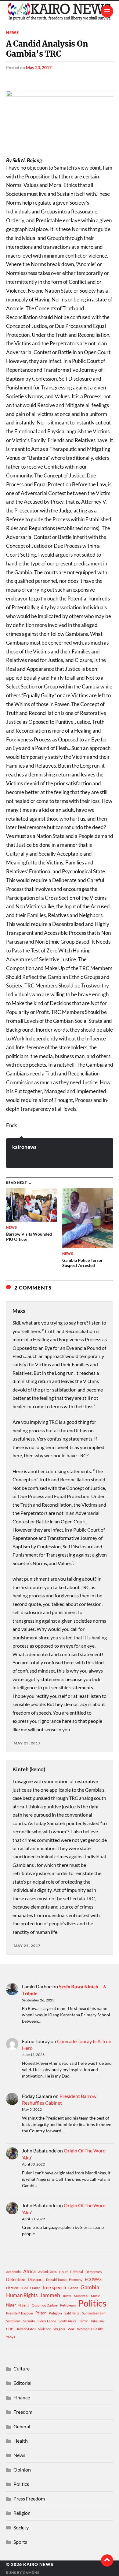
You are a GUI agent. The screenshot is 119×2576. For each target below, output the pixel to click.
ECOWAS (93, 2279)
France (35, 2288)
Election (12, 2288)
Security (29, 2321)
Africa (29, 2271)
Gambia (90, 2287)
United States (26, 2329)
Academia (13, 2272)
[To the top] (107, 2560)
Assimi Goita (47, 2272)
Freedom (23, 2412)
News (13, 33)
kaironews (24, 1147)
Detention (16, 2279)
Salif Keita (72, 2313)
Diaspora (36, 2279)
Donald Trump (56, 2280)
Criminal (77, 2272)
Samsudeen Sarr (94, 2313)
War (71, 2329)
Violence (45, 2329)
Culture (22, 2368)
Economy (76, 2280)
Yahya (11, 2337)
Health (21, 2441)
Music (95, 2296)
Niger (11, 2305)
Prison (41, 2313)
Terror (83, 2321)
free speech (54, 2287)
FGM (24, 2288)
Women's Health (90, 2329)
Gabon (73, 2288)
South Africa (68, 2321)
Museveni (81, 2296)
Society (21, 2527)
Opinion (22, 2470)
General (22, 2426)
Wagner (59, 2329)
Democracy (94, 2272)
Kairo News (38, 2564)
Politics (92, 2303)
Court (63, 2272)
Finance (22, 2397)
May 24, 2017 (27, 1946)
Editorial (22, 2383)
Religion (55, 2313)
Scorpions (13, 2321)
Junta (67, 2296)
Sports (20, 2542)
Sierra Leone (47, 2321)
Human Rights (22, 2295)
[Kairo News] (60, 11)
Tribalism (97, 2321)
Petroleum (68, 2305)
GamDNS (31, 2572)
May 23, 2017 (39, 67)
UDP (10, 2329)
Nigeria (24, 2305)
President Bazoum (20, 2313)
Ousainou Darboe (45, 2305)
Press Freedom (29, 2499)
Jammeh (50, 2295)
